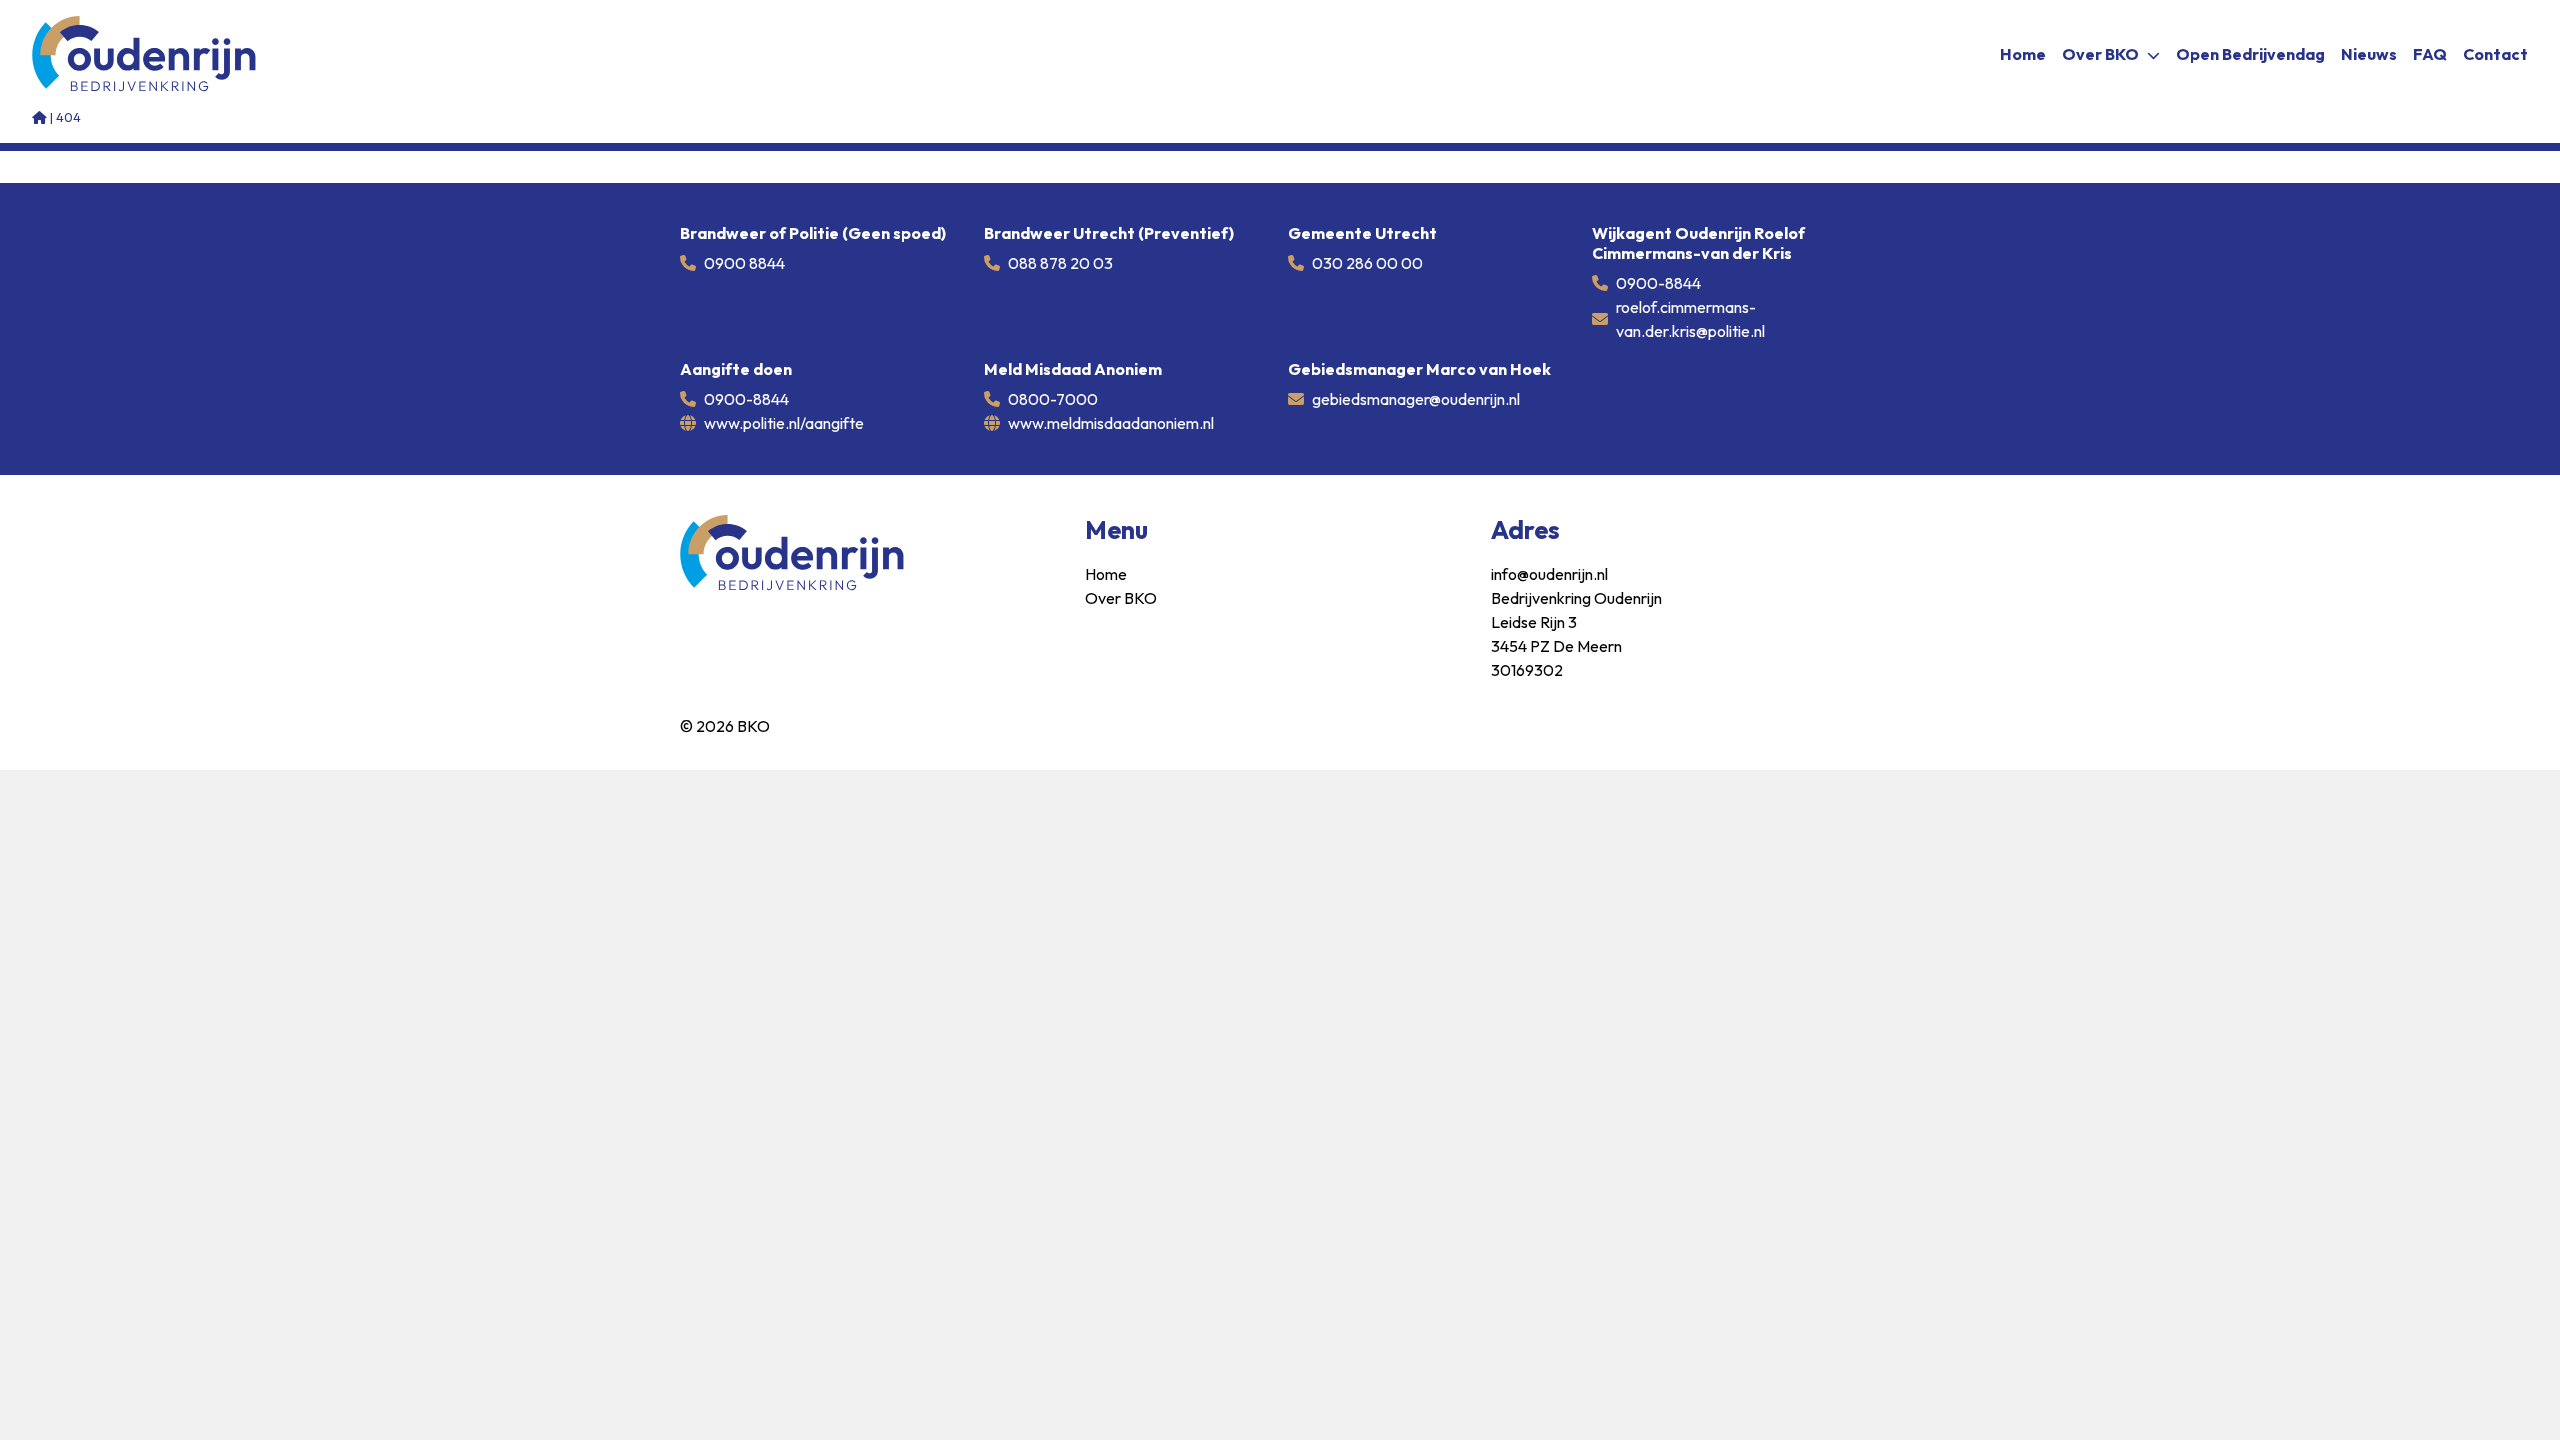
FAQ (2430, 54)
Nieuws (2369, 54)
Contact (2495, 54)
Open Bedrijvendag (2250, 54)
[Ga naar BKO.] (39, 117)
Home (2023, 54)
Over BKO (2100, 54)
